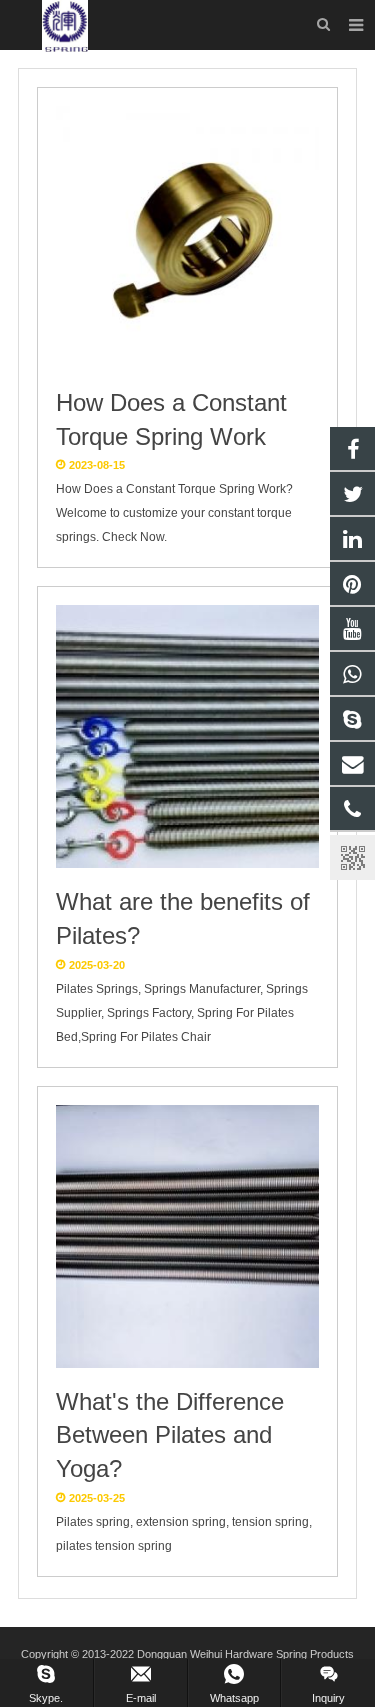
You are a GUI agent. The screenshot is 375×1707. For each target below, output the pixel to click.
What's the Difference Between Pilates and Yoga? (170, 1435)
